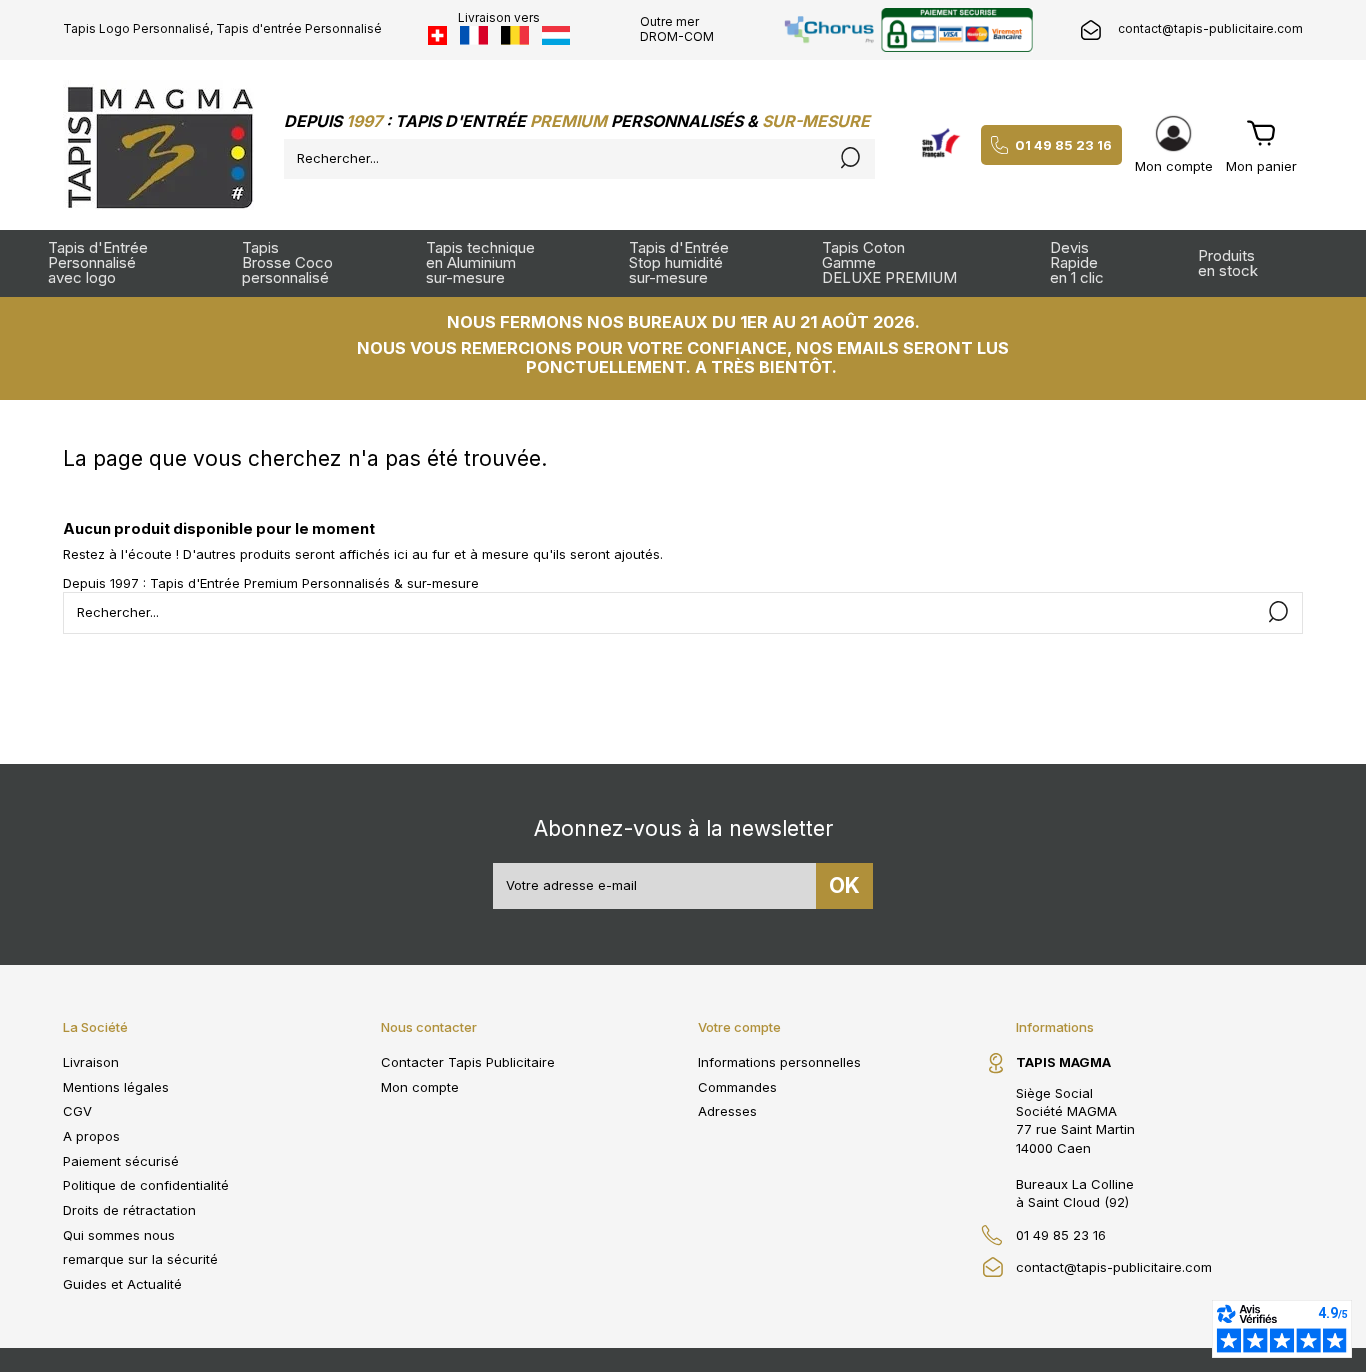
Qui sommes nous (119, 1235)
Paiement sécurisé (121, 1161)
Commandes (737, 1087)
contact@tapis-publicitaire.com (1210, 28)
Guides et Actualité (122, 1284)
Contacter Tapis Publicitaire (468, 1062)
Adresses (727, 1111)
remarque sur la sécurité (140, 1259)
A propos (91, 1136)
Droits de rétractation (129, 1210)
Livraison (91, 1062)
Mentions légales (116, 1087)
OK (844, 885)
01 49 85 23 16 (1063, 145)
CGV (77, 1111)
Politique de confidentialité (146, 1185)
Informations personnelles (779, 1062)
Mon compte (420, 1087)
